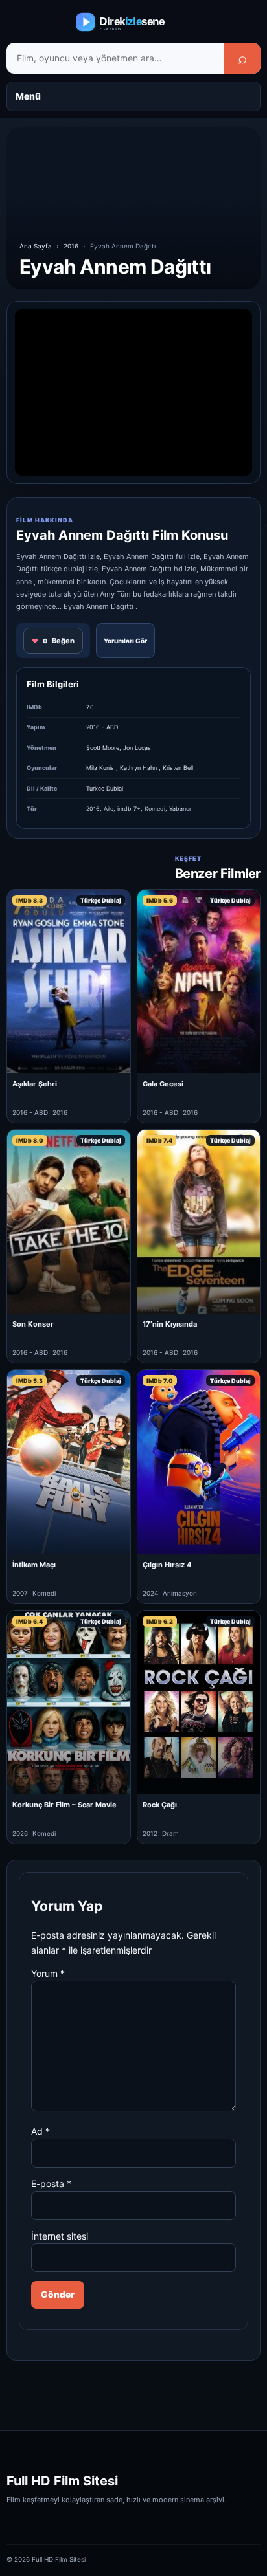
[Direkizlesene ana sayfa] (133, 22)
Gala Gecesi (163, 1084)
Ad (41, 2131)
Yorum (48, 1973)
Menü (28, 96)
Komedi (155, 809)
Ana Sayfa (36, 246)
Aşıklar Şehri (35, 1084)
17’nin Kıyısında (170, 1324)
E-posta (51, 2184)
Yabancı (180, 809)
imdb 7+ (129, 809)
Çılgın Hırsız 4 (167, 1565)
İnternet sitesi (60, 2236)
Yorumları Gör (125, 641)
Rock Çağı (160, 1805)
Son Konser (33, 1324)
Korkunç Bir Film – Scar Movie (64, 1805)
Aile (109, 809)
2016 (71, 246)
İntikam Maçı (34, 1565)
